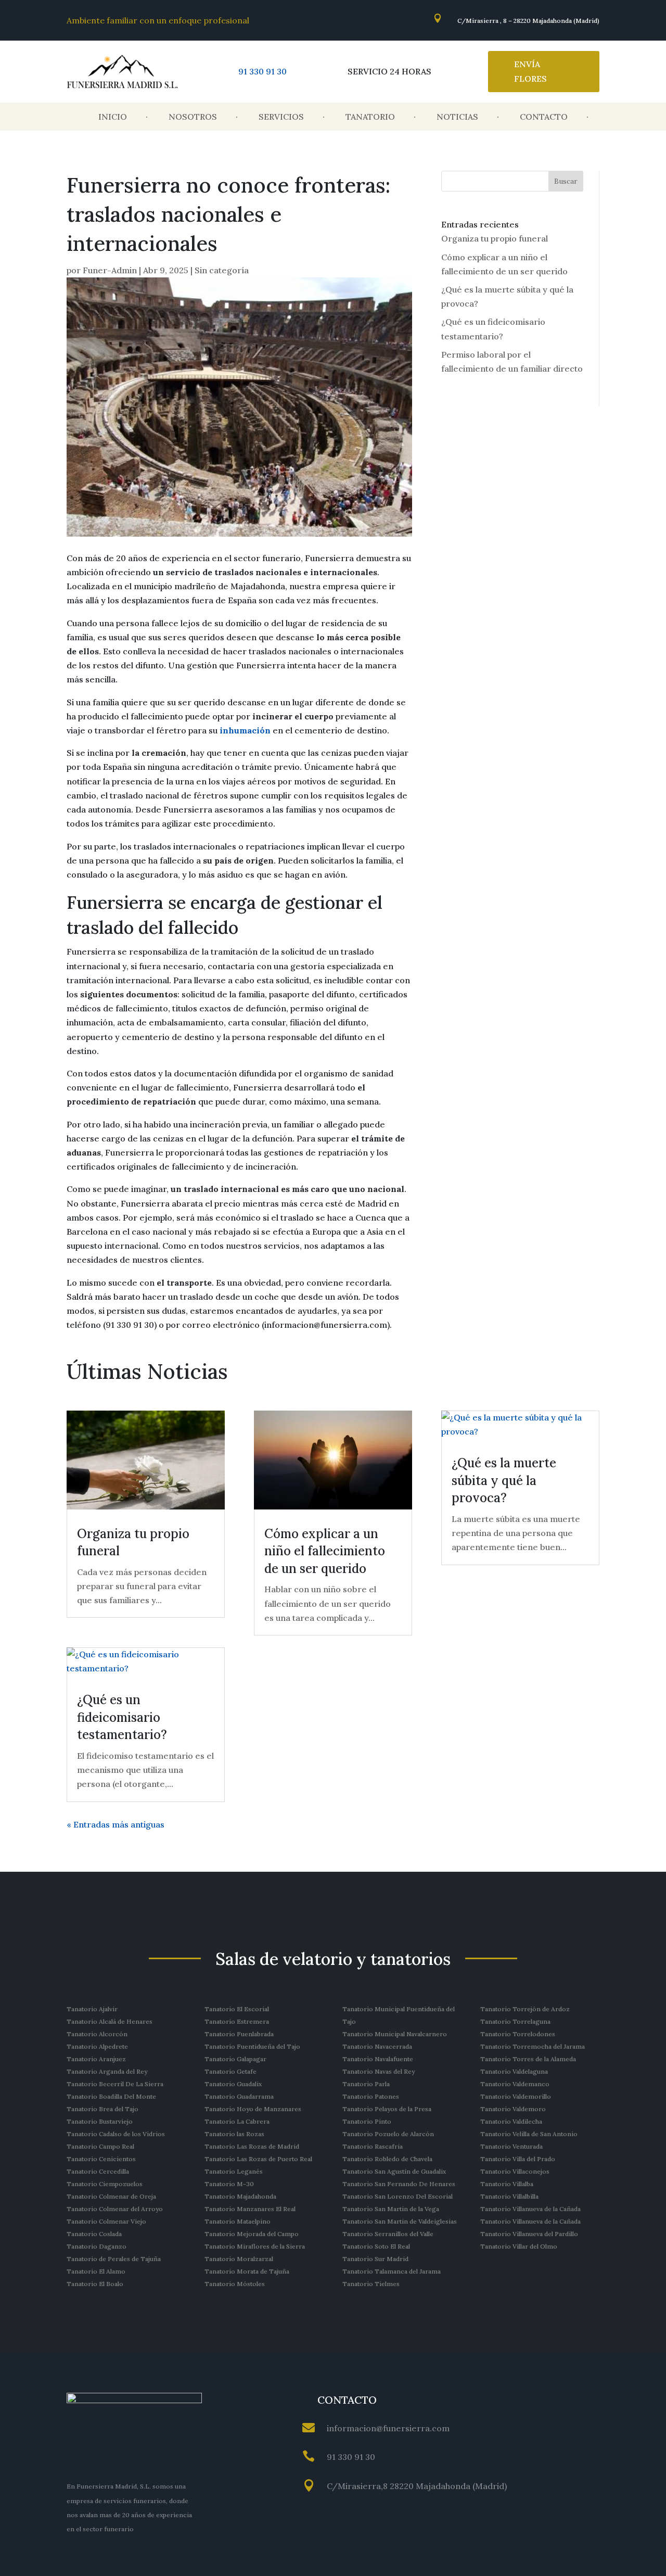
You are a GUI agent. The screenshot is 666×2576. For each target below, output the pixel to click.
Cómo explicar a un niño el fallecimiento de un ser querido (325, 1551)
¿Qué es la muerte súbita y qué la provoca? (504, 1480)
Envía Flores (530, 71)
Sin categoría (222, 270)
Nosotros (193, 117)
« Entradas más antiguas (116, 1824)
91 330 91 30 (262, 71)
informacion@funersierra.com (388, 2428)
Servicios (281, 117)
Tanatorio (370, 117)
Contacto (544, 117)
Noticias (457, 117)
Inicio (113, 117)
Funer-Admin (110, 270)
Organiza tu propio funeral (495, 238)
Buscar (566, 181)
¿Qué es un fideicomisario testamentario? (122, 1717)
